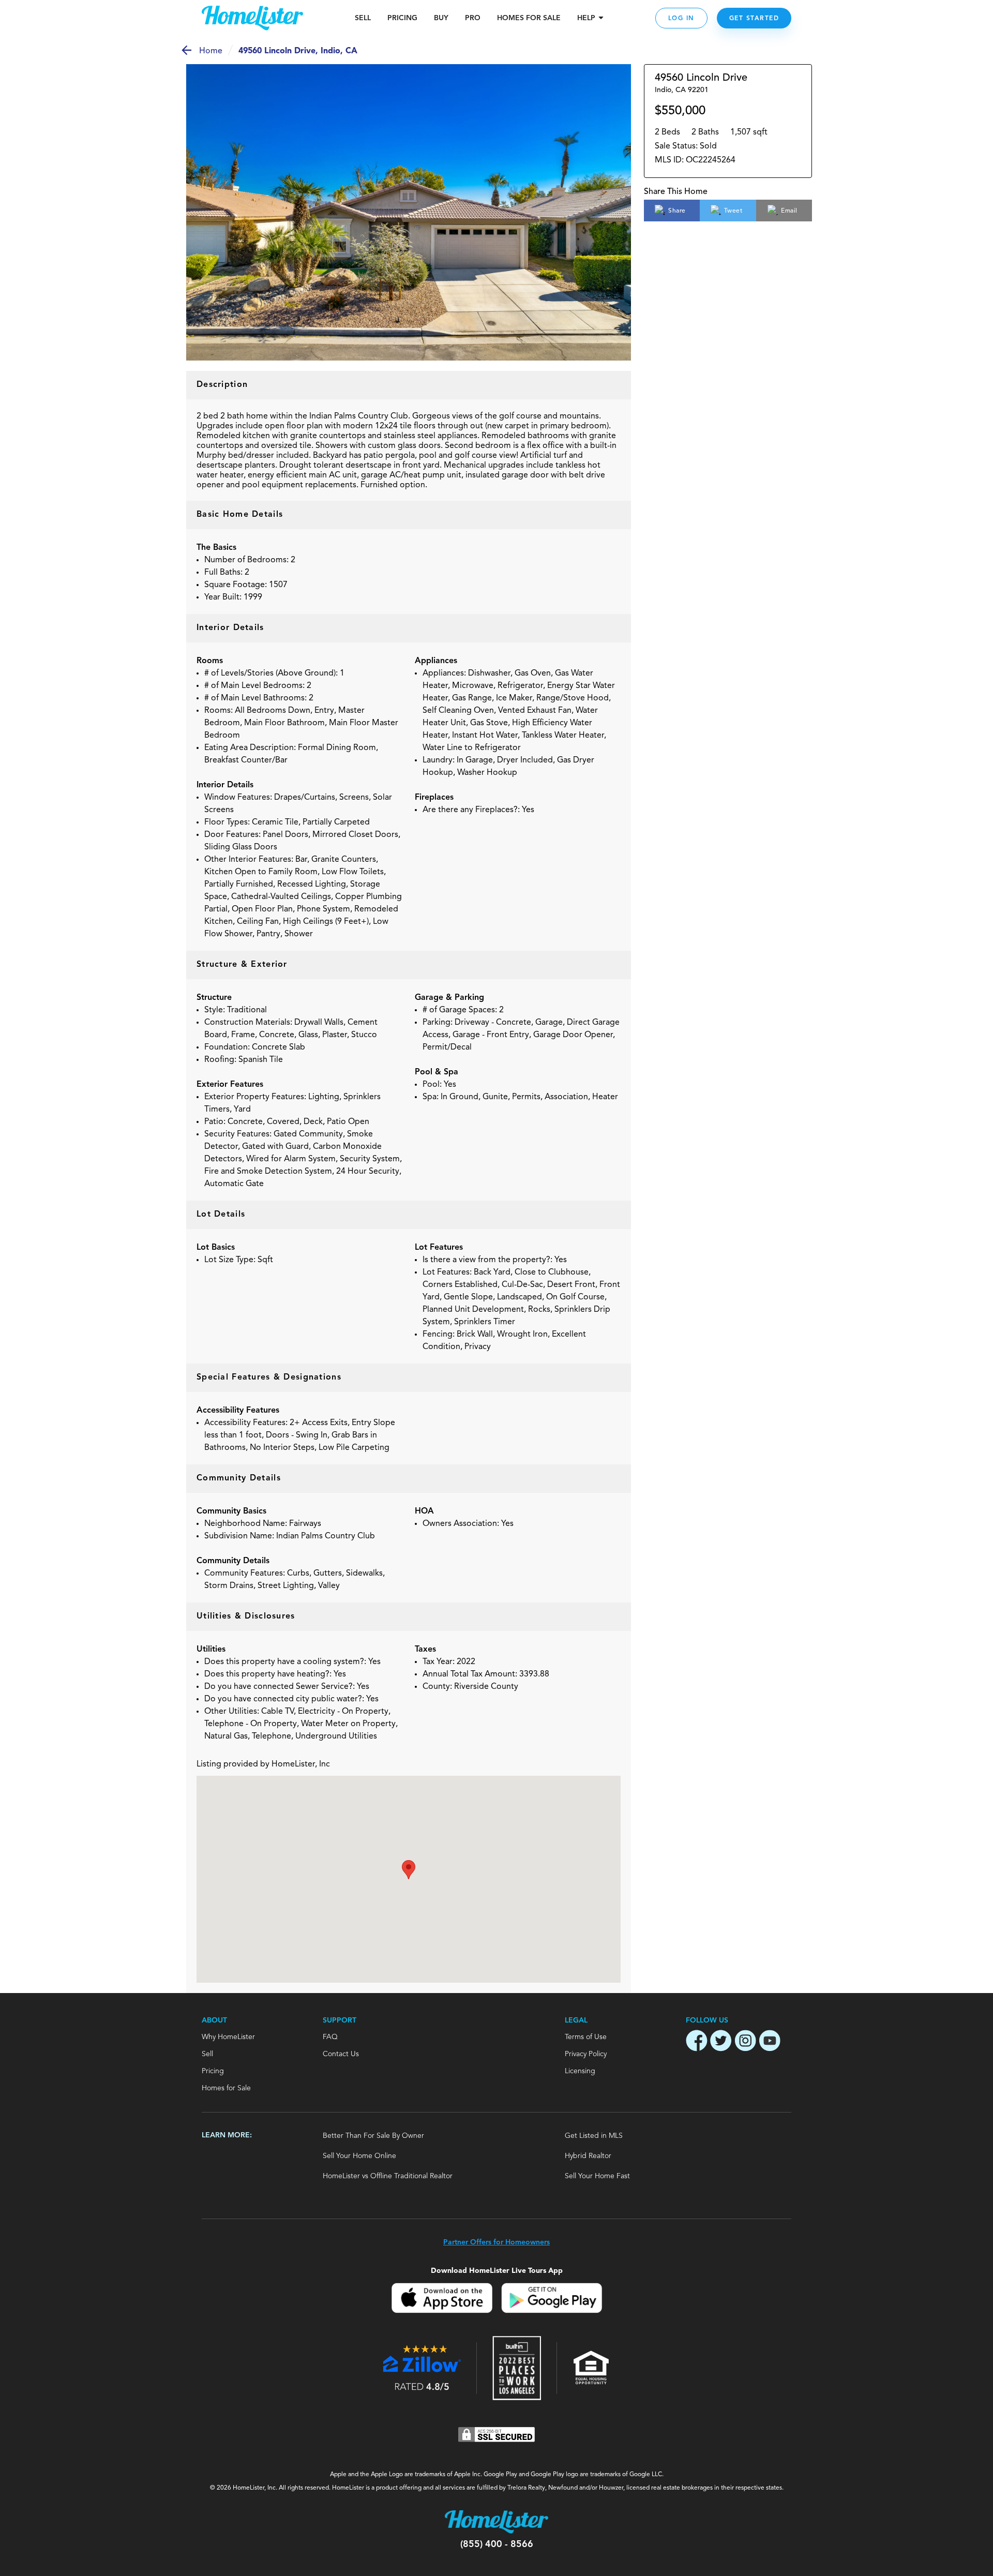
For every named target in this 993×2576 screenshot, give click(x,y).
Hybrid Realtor (588, 2156)
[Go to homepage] (252, 18)
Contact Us (341, 2054)
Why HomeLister (228, 2037)
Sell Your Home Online (359, 2156)
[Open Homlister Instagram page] (745, 2042)
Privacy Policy (586, 2054)
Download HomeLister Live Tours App (497, 2271)
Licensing (580, 2071)
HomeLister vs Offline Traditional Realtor (388, 2176)
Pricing (402, 18)
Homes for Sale (226, 2088)
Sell (363, 18)
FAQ (330, 2037)
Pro (473, 18)
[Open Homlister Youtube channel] (770, 2042)
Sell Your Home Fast (597, 2176)
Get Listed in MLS (594, 2136)
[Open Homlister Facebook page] (697, 2042)
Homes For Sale (529, 18)
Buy (441, 18)
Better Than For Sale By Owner (373, 2136)
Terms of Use (586, 2037)
